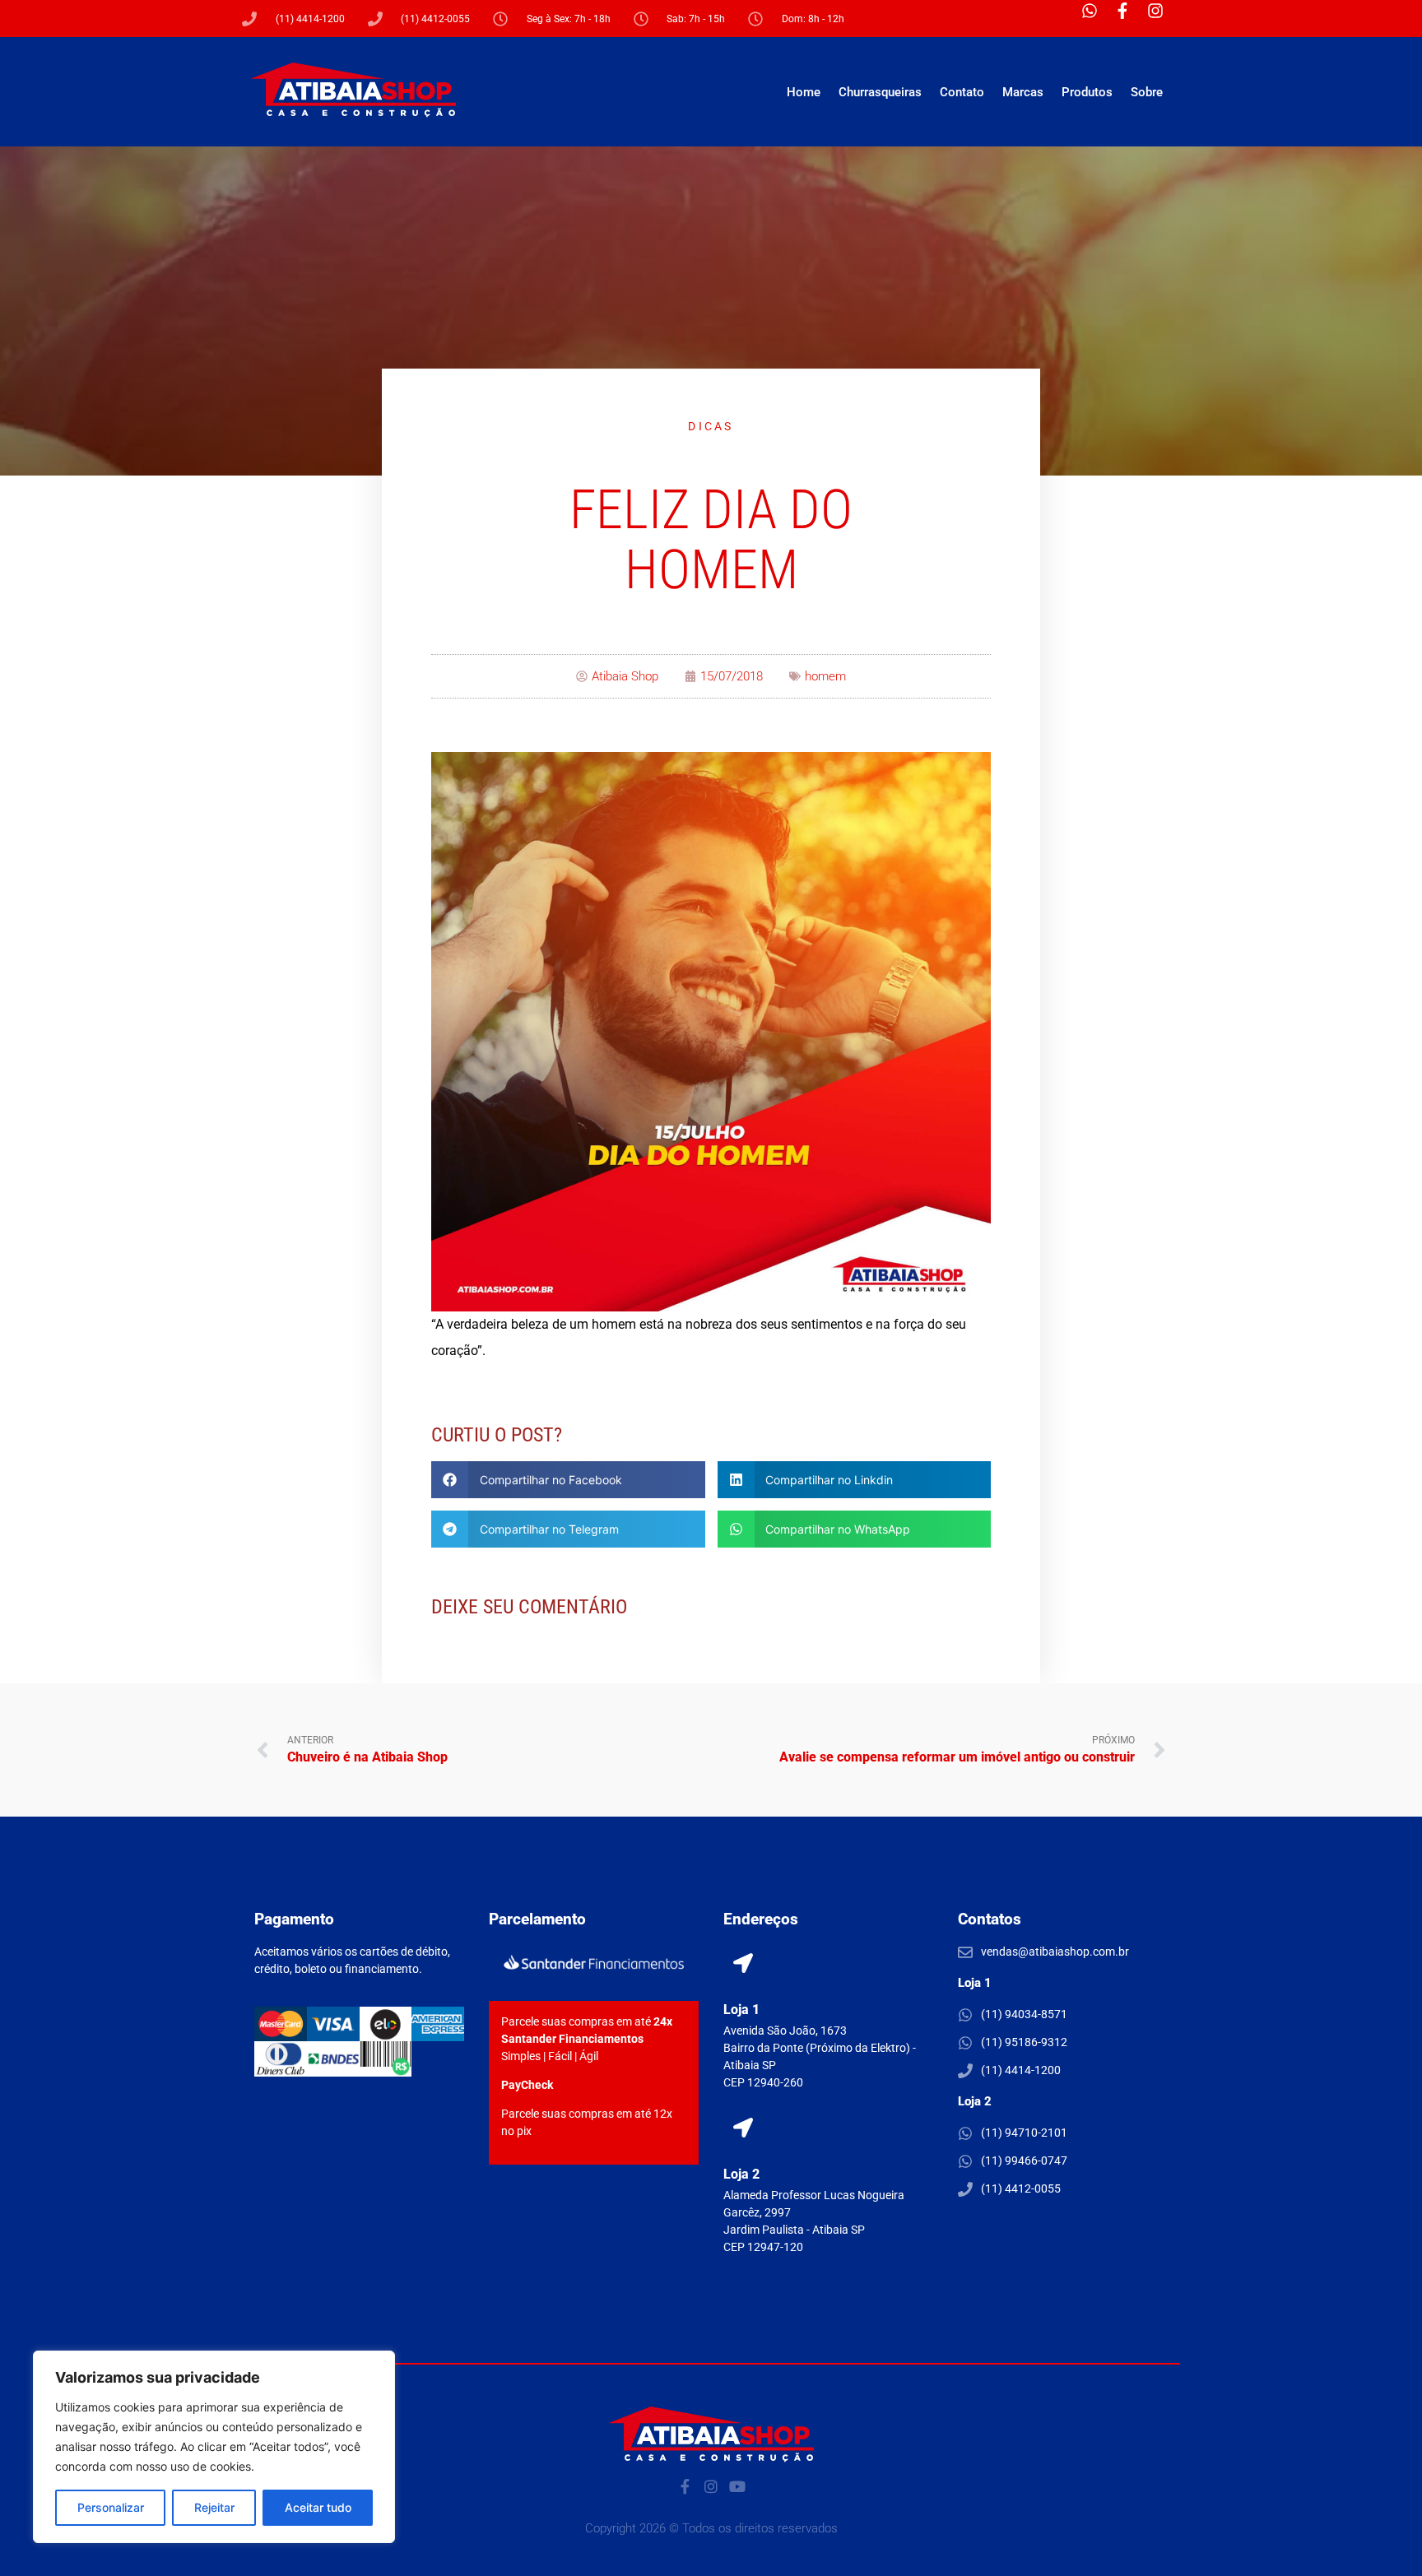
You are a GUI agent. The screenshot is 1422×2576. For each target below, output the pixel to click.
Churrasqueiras (880, 92)
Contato (962, 92)
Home (804, 92)
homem (825, 676)
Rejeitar (214, 2507)
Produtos (1087, 92)
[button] (568, 1480)
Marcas (1023, 92)
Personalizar (111, 2507)
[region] (214, 2447)
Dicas (711, 426)
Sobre (1147, 92)
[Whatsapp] (1098, 19)
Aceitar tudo (318, 2507)
